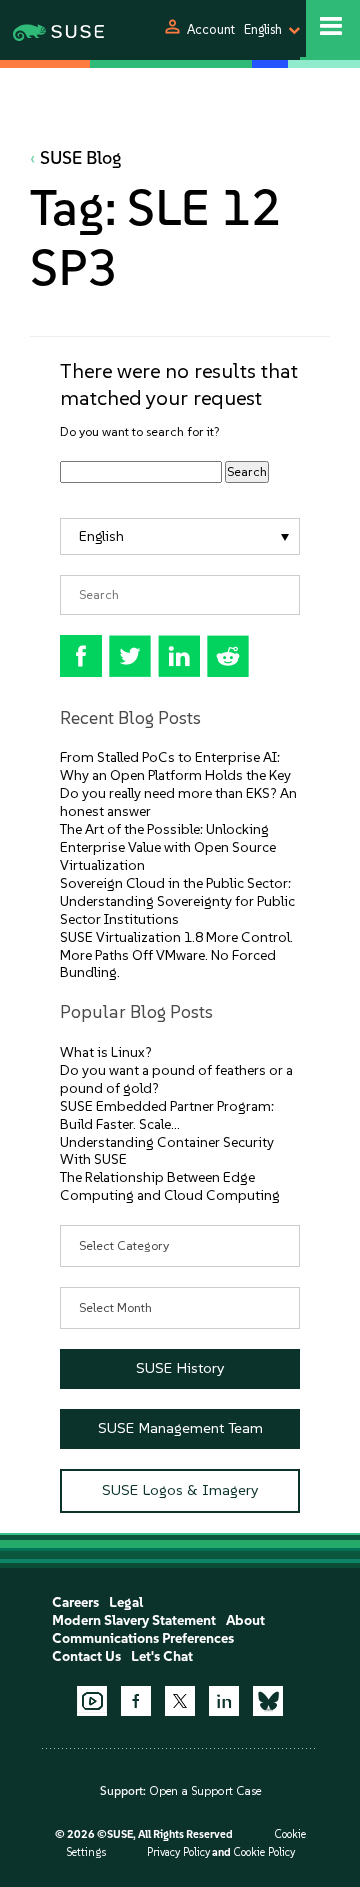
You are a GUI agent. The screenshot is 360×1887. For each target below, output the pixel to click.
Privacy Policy (178, 1852)
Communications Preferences (143, 1638)
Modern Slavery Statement (134, 1620)
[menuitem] (180, 536)
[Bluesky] (268, 1701)
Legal (126, 1602)
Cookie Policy (264, 1852)
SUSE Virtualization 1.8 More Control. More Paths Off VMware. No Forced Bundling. (176, 955)
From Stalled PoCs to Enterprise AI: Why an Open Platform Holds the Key (175, 766)
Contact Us (86, 1656)
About (245, 1620)
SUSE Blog (81, 158)
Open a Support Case (205, 1791)
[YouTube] (92, 1701)
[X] (180, 1701)
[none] (180, 536)
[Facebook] (136, 1701)
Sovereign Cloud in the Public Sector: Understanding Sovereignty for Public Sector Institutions (177, 901)
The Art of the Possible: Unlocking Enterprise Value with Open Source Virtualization (168, 847)
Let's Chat (162, 1656)
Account (211, 29)
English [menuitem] (101, 536)
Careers (75, 1602)
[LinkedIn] (224, 1701)
